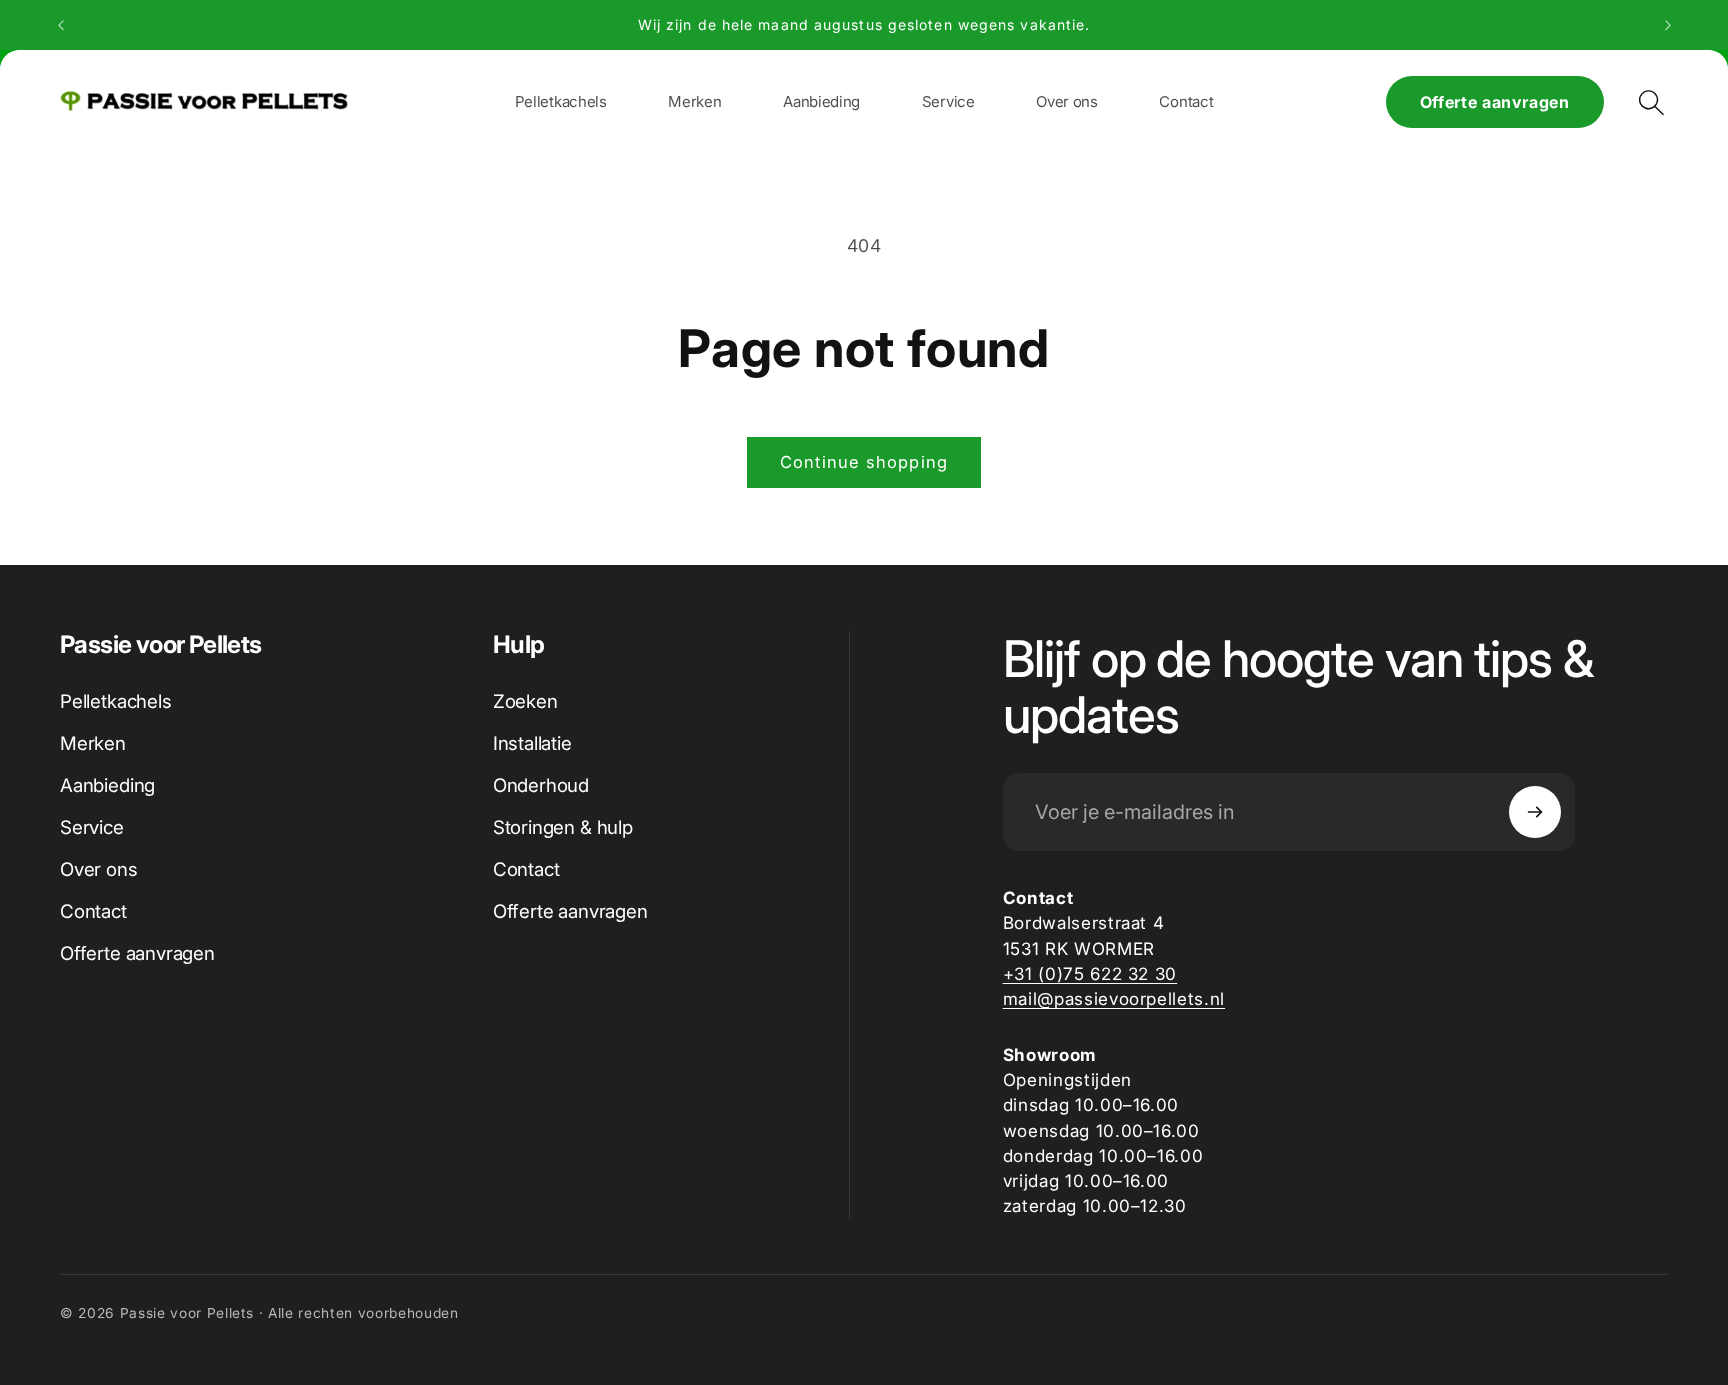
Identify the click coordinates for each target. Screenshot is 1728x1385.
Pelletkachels (116, 701)
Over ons (99, 869)
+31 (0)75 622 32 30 (1090, 973)
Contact (93, 911)
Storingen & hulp (563, 827)
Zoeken (525, 701)
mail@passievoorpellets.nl (1114, 998)
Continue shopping (864, 462)
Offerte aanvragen (1495, 102)
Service (92, 827)
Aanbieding (107, 785)
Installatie (532, 743)
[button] (694, 101)
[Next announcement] (1668, 25)
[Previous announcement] (61, 25)
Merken (93, 743)
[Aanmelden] (1535, 812)
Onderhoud (541, 785)
